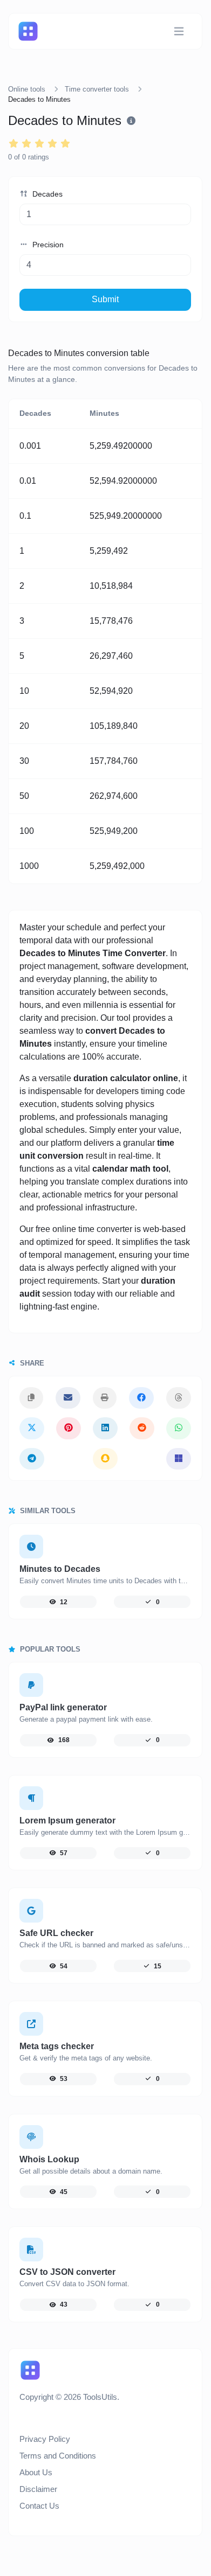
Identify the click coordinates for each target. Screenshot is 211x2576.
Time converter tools (97, 89)
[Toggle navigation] (179, 32)
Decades (46, 194)
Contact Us (39, 2506)
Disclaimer (38, 2489)
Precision (47, 245)
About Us (36, 2472)
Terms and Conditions (58, 2456)
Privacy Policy (45, 2439)
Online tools (27, 89)
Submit (105, 299)
